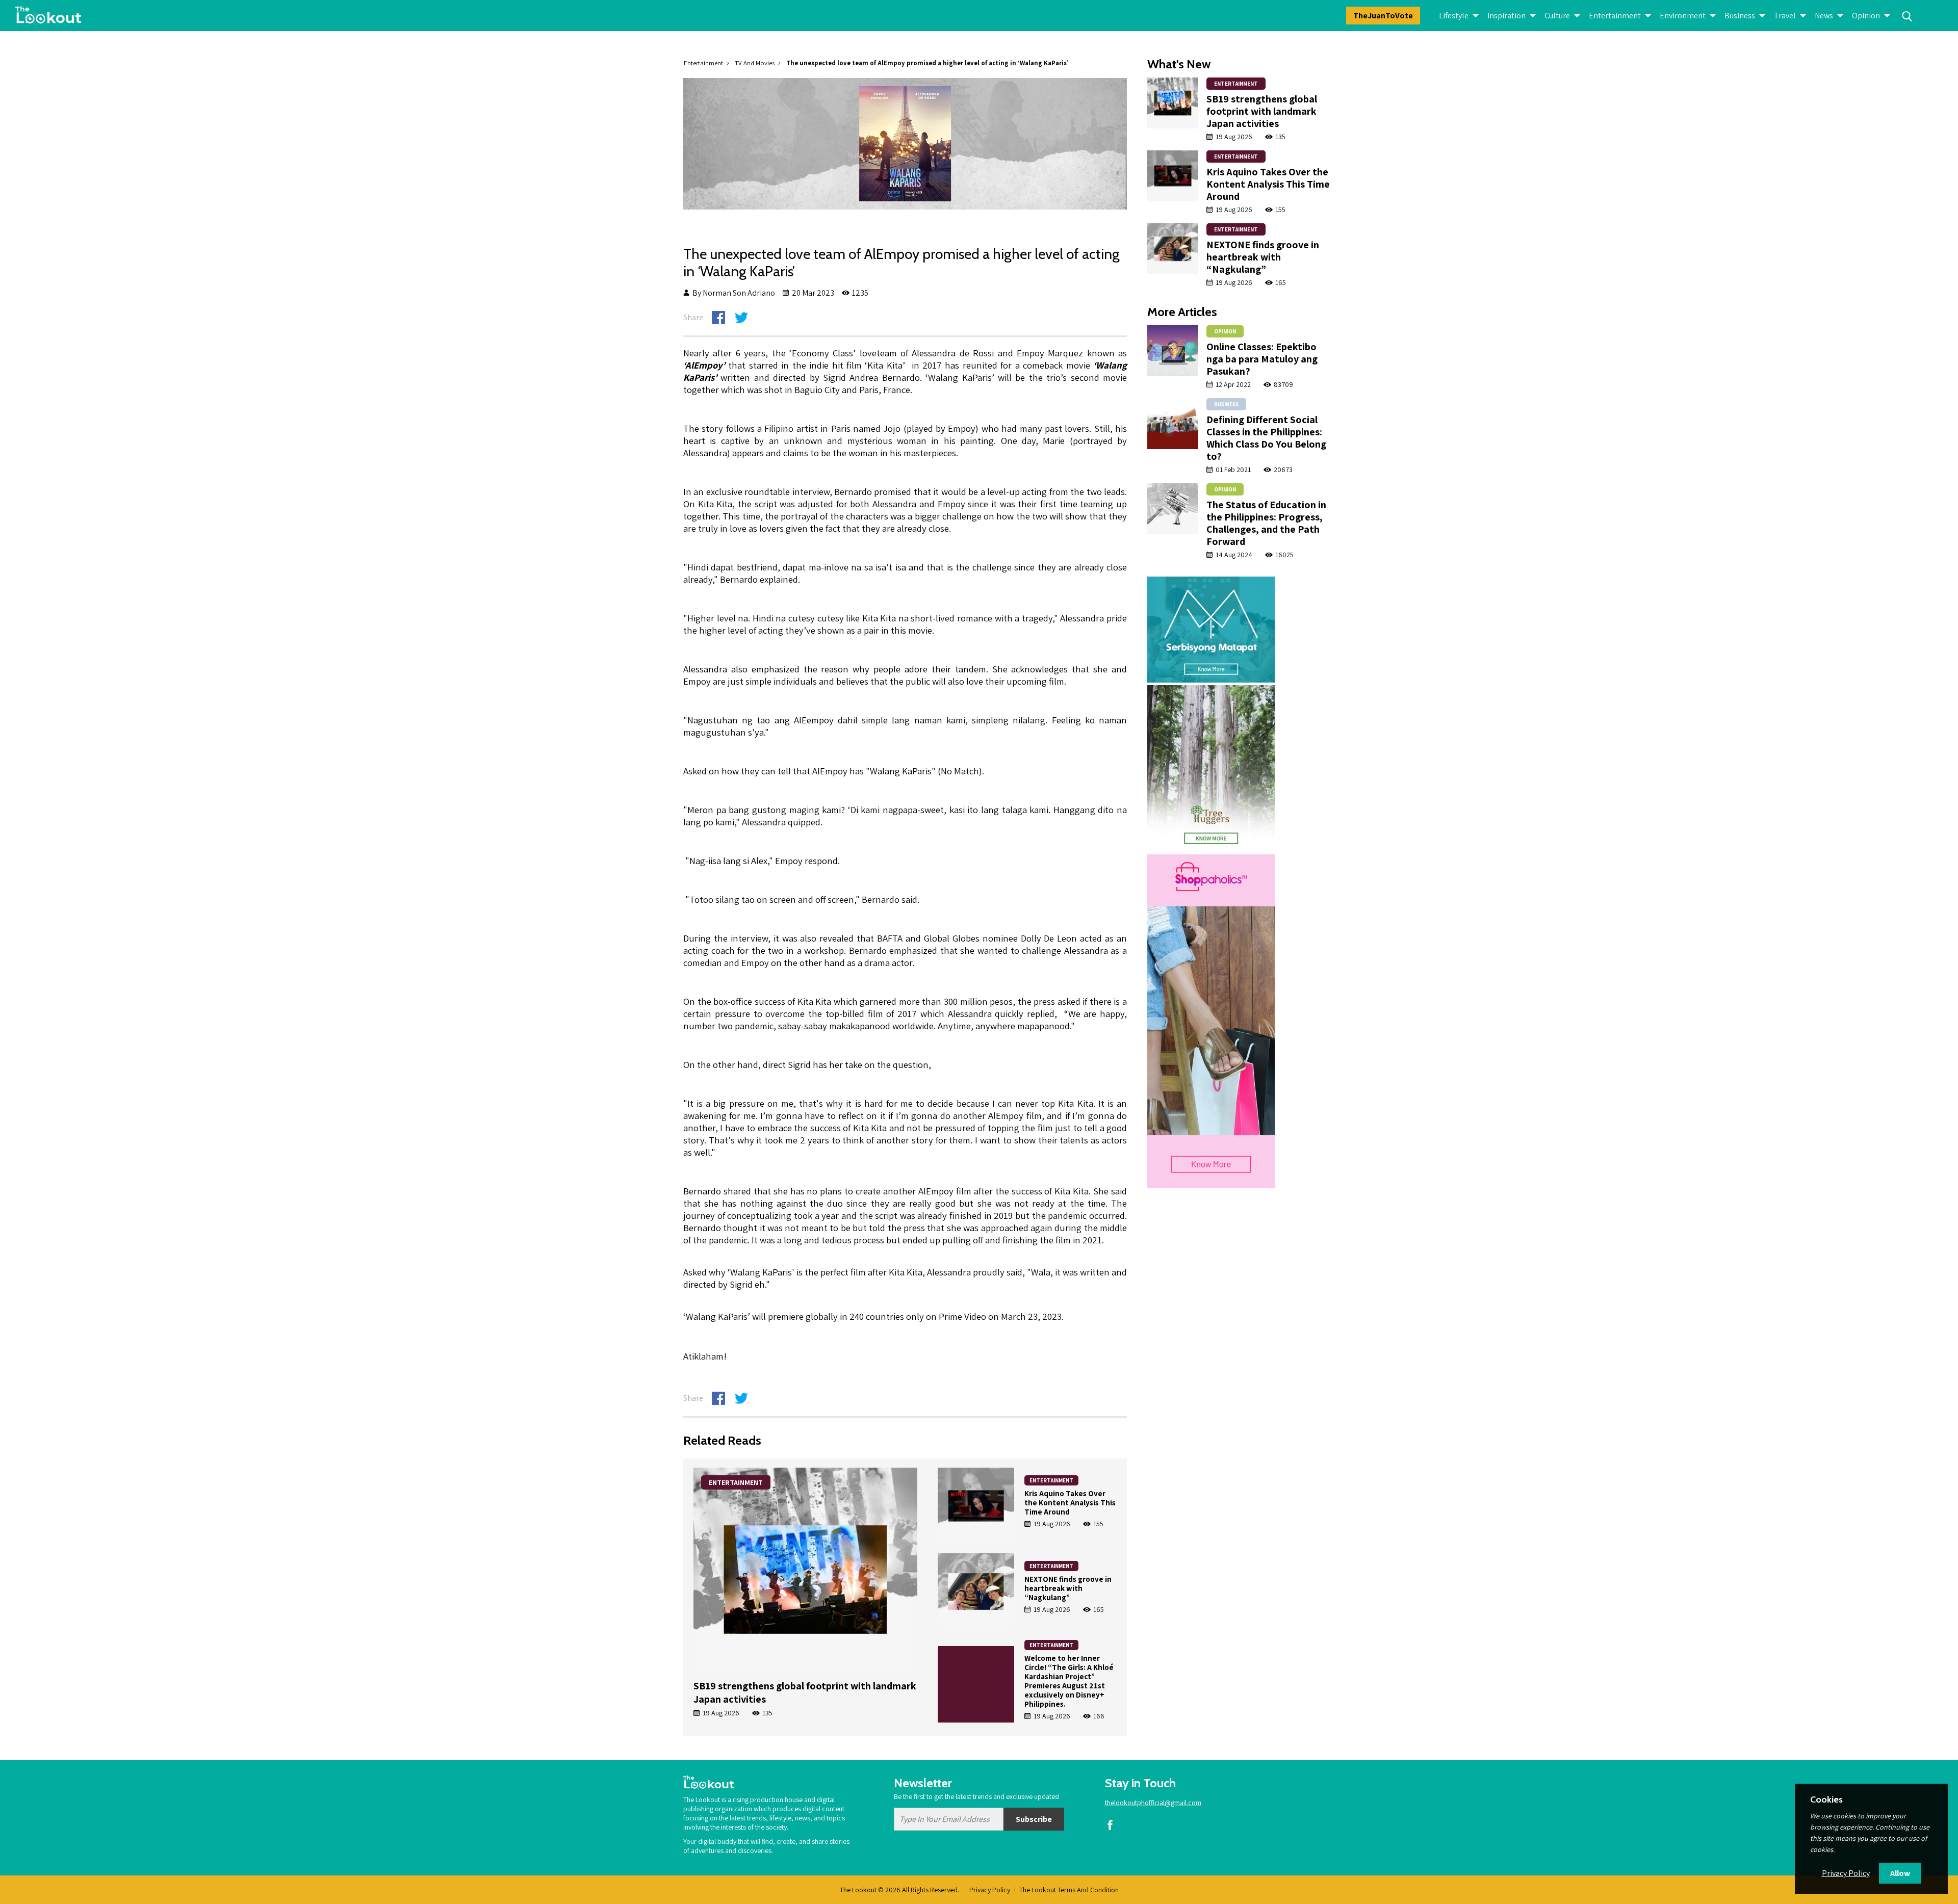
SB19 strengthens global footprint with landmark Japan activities (1262, 111)
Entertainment (703, 63)
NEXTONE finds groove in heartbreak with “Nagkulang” (1068, 1588)
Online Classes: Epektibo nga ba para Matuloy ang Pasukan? (1262, 359)
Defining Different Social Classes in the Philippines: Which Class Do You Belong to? (1266, 438)
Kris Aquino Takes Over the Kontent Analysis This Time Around (1070, 1503)
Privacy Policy (990, 1890)
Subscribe (1034, 1819)
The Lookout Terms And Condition (1069, 1890)
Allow (1900, 1873)
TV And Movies (755, 63)
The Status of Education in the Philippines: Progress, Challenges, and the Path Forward (1266, 523)
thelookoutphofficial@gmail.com (1153, 1803)
